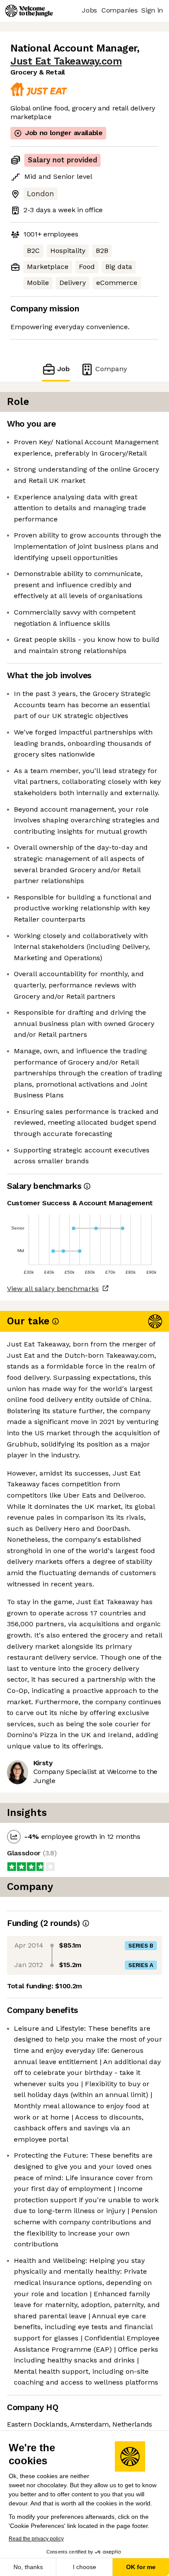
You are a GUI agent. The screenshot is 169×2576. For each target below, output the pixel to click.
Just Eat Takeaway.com (66, 61)
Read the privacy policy (36, 2539)
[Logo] (29, 11)
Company (111, 369)
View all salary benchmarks (53, 1289)
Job (63, 369)
